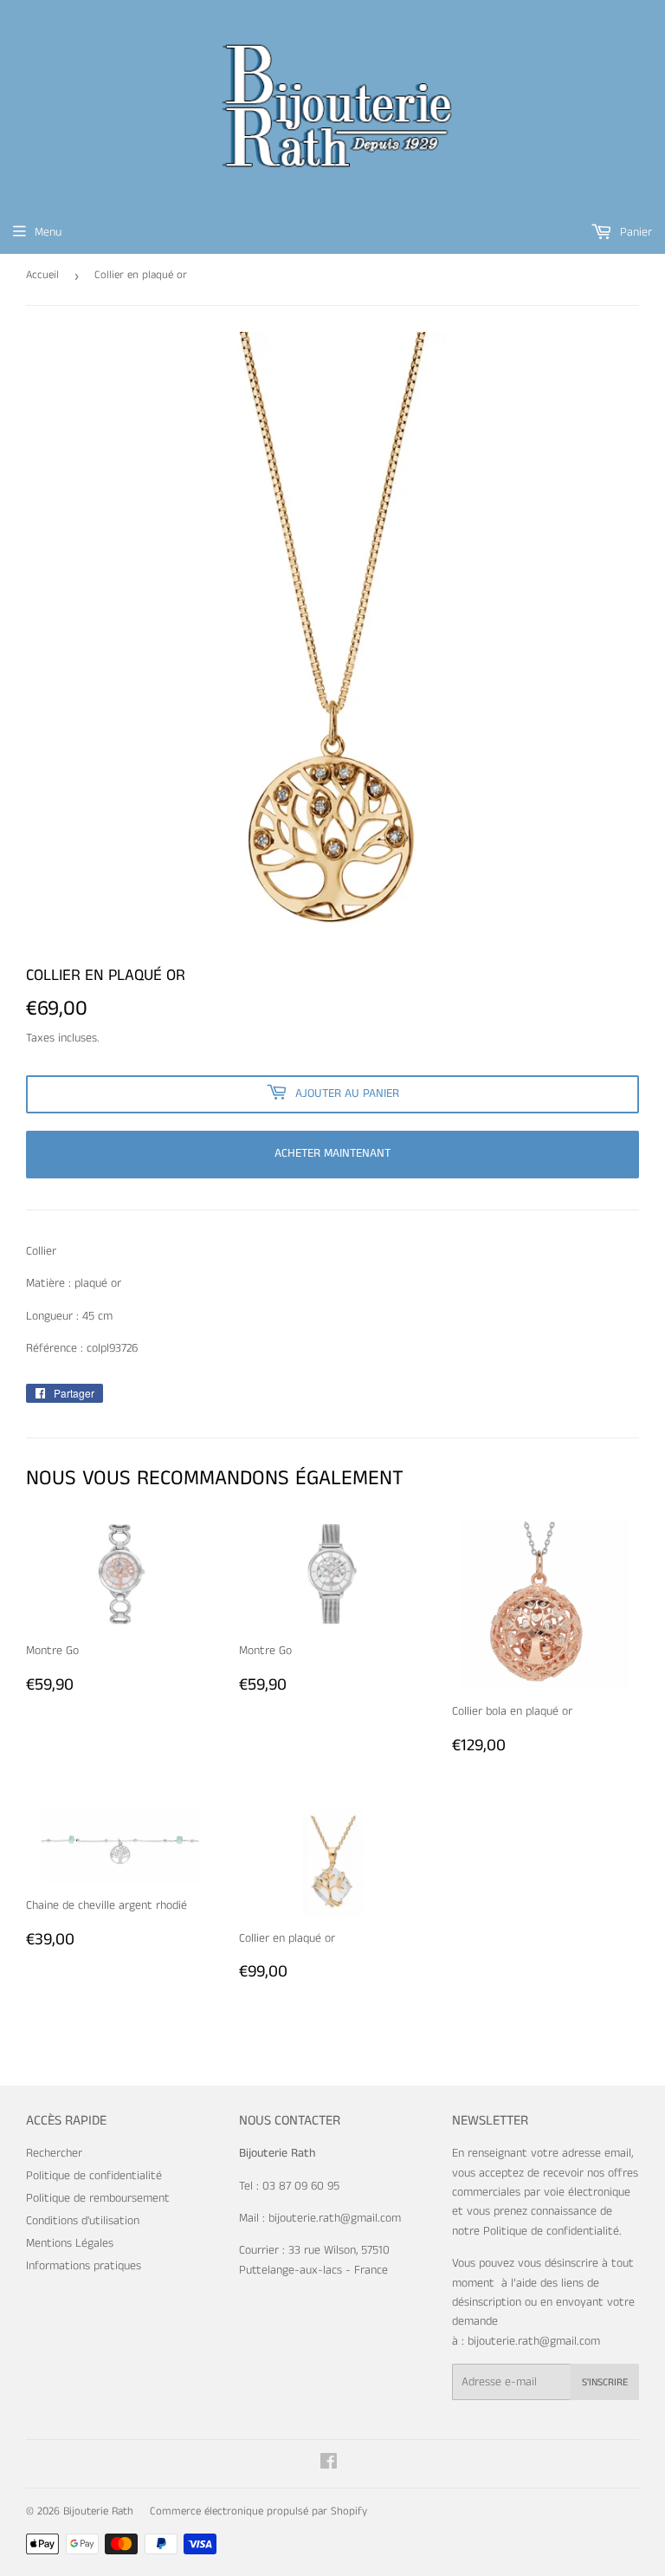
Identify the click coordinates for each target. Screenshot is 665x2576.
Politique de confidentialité (94, 2176)
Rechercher (54, 2153)
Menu (48, 232)
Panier (634, 232)
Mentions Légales (70, 2243)
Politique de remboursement (98, 2198)
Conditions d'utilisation (83, 2221)
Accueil (42, 275)
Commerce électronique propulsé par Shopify (258, 2511)
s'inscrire (605, 2382)
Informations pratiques (84, 2266)
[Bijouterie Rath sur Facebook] (329, 2464)
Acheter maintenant (332, 1153)
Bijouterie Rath (98, 2511)
